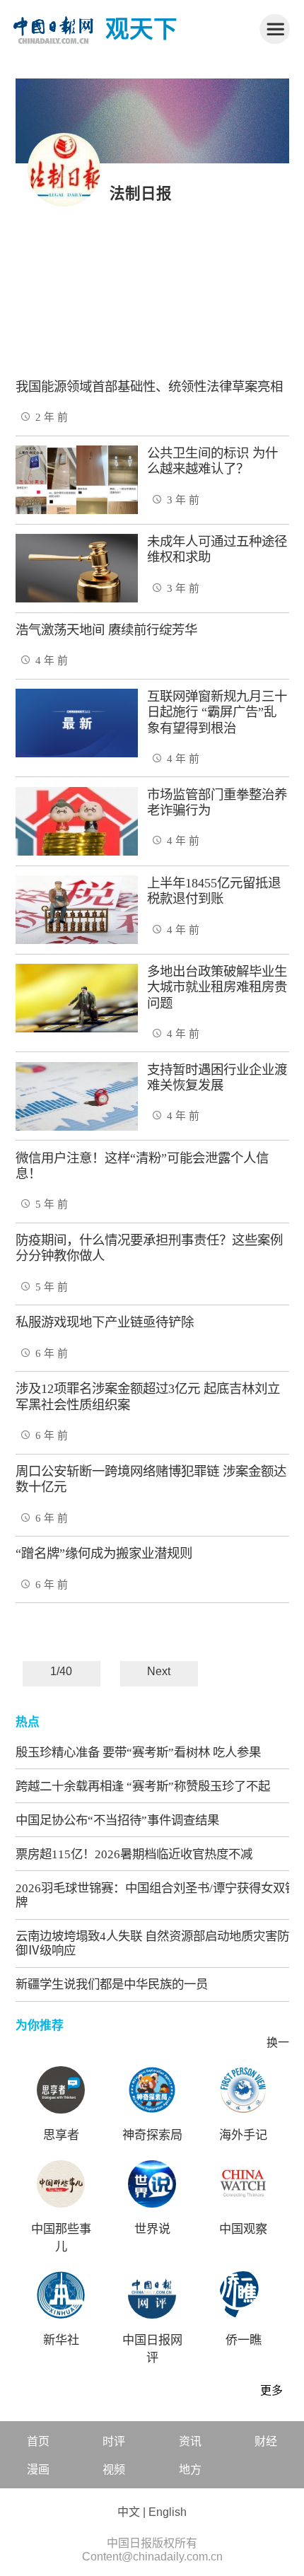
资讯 (190, 2441)
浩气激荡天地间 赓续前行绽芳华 (106, 630)
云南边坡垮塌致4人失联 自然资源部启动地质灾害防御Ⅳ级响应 (152, 1943)
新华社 (61, 2340)
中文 (129, 2512)
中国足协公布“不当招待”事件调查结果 (117, 1820)
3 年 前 (183, 500)
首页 (38, 2441)
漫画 (38, 2470)
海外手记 (243, 2135)
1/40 (61, 1671)
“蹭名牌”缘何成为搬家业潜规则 (104, 1554)
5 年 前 (52, 1204)
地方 (190, 2470)
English (168, 2512)
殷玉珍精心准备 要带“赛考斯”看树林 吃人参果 (138, 1752)
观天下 (141, 29)
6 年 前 (52, 1353)
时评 (114, 2441)
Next (159, 1671)
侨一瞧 (244, 2340)
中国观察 (243, 2229)
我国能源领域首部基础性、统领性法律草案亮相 (149, 387)
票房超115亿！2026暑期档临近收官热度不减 (134, 1854)
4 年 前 (52, 660)
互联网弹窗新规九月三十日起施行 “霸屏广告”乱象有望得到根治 (217, 712)
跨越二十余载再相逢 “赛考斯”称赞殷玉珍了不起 (143, 1786)
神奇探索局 (152, 2135)
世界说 (152, 2229)
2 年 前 (52, 417)
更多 (271, 2390)
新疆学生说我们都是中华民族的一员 (112, 1984)
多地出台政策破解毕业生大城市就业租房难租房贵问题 (217, 987)
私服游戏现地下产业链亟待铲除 (105, 1322)
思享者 (61, 2135)
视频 (114, 2470)
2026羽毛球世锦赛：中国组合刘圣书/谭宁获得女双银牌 (156, 1895)
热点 (28, 1722)
